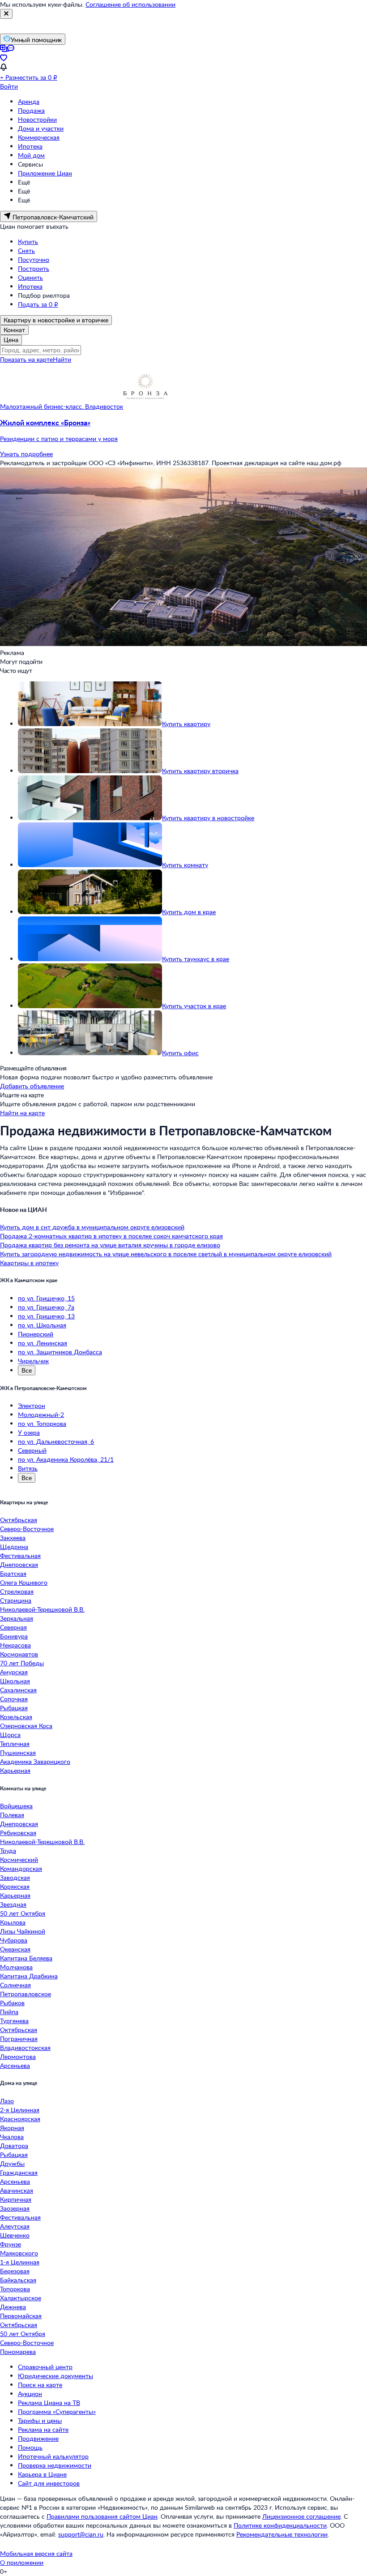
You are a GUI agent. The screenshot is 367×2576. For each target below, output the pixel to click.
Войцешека (16, 1806)
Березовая (15, 2271)
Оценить (30, 277)
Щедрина (14, 1547)
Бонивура (14, 1636)
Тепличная (15, 1744)
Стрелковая (17, 1591)
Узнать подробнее (26, 454)
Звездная (13, 1904)
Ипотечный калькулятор (53, 2456)
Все (27, 1370)
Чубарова (14, 1940)
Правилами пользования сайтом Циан (102, 2516)
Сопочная (14, 1699)
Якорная (12, 2128)
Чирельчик (33, 1361)
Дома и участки (41, 128)
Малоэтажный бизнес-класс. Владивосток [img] (62, 406)
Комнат (14, 330)
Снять (26, 250)
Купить (28, 242)
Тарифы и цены (40, 2420)
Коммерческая (39, 137)
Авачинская (17, 2190)
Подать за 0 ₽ (38, 304)
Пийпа (9, 2012)
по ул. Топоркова (42, 1423)
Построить (34, 268)
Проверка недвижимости (55, 2465)
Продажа (31, 110)
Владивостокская (25, 2048)
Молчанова (16, 1967)
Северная (13, 1627)
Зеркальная (17, 1618)
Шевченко (15, 2235)
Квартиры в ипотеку (29, 1263)
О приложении (22, 2562)
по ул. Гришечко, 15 (46, 1298)
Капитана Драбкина (29, 1976)
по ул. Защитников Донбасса (60, 1352)
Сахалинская (18, 1690)
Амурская (14, 1672)
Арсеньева (15, 2065)
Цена (11, 340)
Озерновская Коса (26, 1726)
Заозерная (15, 2208)
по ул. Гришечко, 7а (46, 1307)
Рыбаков (12, 2003)
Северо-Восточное (27, 1529)
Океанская (15, 1949)
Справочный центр (45, 2367)
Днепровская (19, 1564)
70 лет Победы (22, 1663)
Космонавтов (19, 1654)
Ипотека (30, 146)
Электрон (32, 1406)
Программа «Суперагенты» (57, 2411)
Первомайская (21, 2316)
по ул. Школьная (42, 1325)
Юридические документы (55, 2376)
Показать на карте (26, 359)
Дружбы (12, 2163)
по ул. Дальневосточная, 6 (56, 1441)
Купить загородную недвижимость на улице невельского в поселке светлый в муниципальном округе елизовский (166, 1254)
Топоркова (15, 2289)
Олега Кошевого (24, 1582)
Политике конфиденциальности (280, 2525)
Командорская (21, 1868)
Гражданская (19, 2172)
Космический (19, 1859)
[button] (183, 431)
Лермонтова (18, 2056)
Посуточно (34, 259)
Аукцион (30, 2394)
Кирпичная (16, 2199)
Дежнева (13, 2307)
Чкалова (12, 2137)
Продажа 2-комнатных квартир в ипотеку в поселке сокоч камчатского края (111, 1236)
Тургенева (14, 2021)
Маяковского (19, 2253)
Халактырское (21, 2298)
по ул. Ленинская (43, 1343)
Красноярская (20, 2119)
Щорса (10, 1735)
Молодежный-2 (41, 1414)
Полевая (12, 1815)
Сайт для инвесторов (49, 2483)
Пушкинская (18, 1752)
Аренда (29, 101)
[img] (145, 406)
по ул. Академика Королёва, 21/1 (66, 1459)
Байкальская (18, 2280)
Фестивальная (20, 1555)
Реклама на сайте (43, 2429)
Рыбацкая (14, 1708)
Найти (62, 359)
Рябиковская (18, 1833)
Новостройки (37, 119)
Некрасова (15, 1645)
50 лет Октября (23, 1913)
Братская (13, 1573)
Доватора (14, 2146)
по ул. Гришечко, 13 (46, 1316)
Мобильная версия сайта (36, 2553)
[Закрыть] (6, 14)
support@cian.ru (81, 2534)
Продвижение (38, 2438)
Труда (8, 1851)
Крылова (13, 1922)
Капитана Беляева (26, 1958)
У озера (29, 1432)
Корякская (15, 1886)
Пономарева (18, 2351)
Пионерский (36, 1334)
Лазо (7, 2101)
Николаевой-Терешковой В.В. (42, 1609)
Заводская (15, 1877)
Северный (32, 1450)
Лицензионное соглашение (301, 2516)
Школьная (15, 1681)
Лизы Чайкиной (23, 1931)
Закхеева (13, 1538)
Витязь (28, 1468)
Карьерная (15, 1770)
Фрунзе (11, 2244)
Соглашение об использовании (130, 4)
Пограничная (19, 2039)
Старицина (16, 1600)
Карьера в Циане (42, 2474)
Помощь (30, 2447)
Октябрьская (19, 1520)
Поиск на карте (40, 2385)
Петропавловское (26, 1994)
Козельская (16, 1717)
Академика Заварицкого (35, 1761)
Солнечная (15, 1985)
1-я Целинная (20, 2262)
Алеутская (15, 2226)
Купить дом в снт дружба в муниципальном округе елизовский (92, 1227)
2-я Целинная (20, 2110)
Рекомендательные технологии (282, 2534)
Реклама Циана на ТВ (49, 2403)
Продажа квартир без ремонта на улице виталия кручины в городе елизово (110, 1245)
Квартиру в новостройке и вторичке (56, 320)
